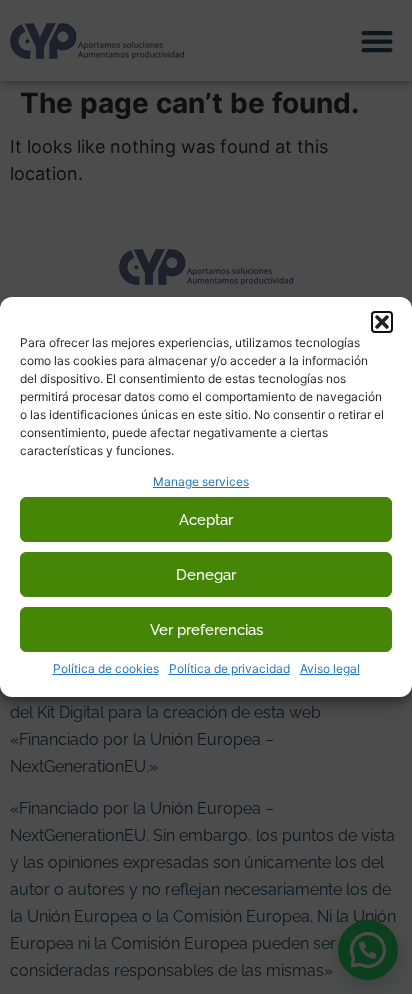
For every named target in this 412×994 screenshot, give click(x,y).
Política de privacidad (229, 668)
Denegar (206, 575)
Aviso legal (330, 668)
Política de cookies (106, 668)
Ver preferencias (206, 630)
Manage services (201, 481)
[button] (382, 322)
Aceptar (206, 520)
